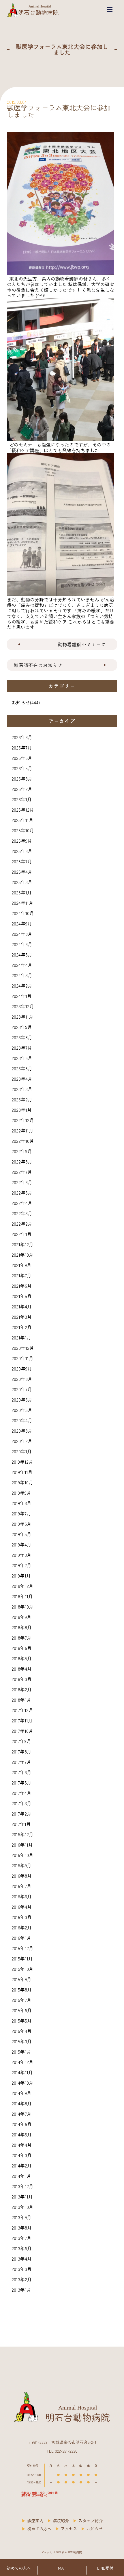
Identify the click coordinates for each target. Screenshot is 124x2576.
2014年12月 (22, 2062)
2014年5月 (22, 2134)
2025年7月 (22, 861)
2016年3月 (22, 1917)
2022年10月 (23, 1141)
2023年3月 (22, 1089)
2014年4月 (22, 2145)
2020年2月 (22, 1441)
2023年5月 (22, 1068)
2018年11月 (22, 1596)
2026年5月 (22, 768)
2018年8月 (22, 1627)
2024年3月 (22, 975)
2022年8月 (22, 1161)
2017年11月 (22, 1720)
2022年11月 (22, 1130)
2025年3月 (22, 882)
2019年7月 (21, 1513)
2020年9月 (22, 1368)
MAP (62, 2568)
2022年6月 (22, 1182)
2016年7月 (21, 1886)
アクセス (69, 2529)
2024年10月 (23, 913)
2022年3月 (22, 1213)
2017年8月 (21, 1751)
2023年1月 (22, 1110)
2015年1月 (21, 2052)
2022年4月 (22, 1203)
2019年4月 (21, 1544)
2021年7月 (21, 1275)
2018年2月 (22, 1689)
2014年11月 (22, 2072)
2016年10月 (22, 1855)
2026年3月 (22, 779)
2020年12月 (23, 1348)
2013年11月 (22, 2196)
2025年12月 (23, 810)
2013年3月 (22, 2269)
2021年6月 (22, 1286)
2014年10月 (22, 2083)
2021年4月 (22, 1306)
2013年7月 (21, 2238)
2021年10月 (22, 1255)
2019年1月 (21, 1575)
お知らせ (21, 702)
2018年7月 (21, 1638)
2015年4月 (22, 2031)
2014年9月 (21, 2093)
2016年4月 (22, 1907)
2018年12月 (22, 1586)
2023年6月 (22, 1058)
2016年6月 (22, 1896)
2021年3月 (22, 1317)
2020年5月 (22, 1410)
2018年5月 (22, 1658)
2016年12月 (22, 1834)
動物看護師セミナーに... (84, 644)
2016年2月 (22, 1927)
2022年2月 (22, 1224)
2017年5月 (21, 1782)
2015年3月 (22, 2041)
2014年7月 (21, 2114)
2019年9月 (21, 1493)
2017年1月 (21, 1824)
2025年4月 (22, 872)
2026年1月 (22, 799)
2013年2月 (22, 2279)
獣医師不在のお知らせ (38, 665)
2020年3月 (22, 1431)
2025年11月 (22, 820)
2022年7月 (22, 1172)
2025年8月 (22, 851)
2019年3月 (21, 1555)
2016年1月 (21, 1938)
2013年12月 (22, 2186)
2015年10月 (22, 1969)
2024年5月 (22, 954)
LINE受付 (105, 2568)
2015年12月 (22, 1948)
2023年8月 (22, 1037)
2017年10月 (22, 1731)
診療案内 (35, 2521)
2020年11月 (22, 1358)
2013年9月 (21, 2217)
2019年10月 (22, 1482)
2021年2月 (22, 1327)
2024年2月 (22, 986)
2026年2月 (22, 789)
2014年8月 (22, 2103)
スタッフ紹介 (91, 2521)
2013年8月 (22, 2228)
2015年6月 (22, 2010)
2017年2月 (21, 1814)
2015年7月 (21, 2000)
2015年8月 (22, 1989)
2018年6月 (22, 1648)
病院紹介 (61, 2521)
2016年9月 (21, 1865)
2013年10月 (22, 2207)
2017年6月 (21, 1772)
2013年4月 (22, 2259)
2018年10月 (22, 1607)
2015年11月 (22, 1958)
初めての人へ (19, 2568)
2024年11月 (22, 903)
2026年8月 (22, 737)
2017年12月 (22, 1710)
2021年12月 (22, 1244)
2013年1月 (21, 2290)
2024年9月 (22, 923)
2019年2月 (21, 1565)
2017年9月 (21, 1741)
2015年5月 (22, 2021)
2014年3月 (22, 2155)
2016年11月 (22, 1845)
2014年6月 (22, 2124)
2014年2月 (22, 2165)
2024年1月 (22, 996)
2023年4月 (22, 1079)
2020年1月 (22, 1451)
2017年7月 (21, 1762)
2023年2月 (22, 1099)
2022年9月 (22, 1151)
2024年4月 (22, 965)
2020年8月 (22, 1379)
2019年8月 (21, 1503)
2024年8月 (22, 934)
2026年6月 (22, 758)
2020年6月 (22, 1400)
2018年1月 (21, 1700)
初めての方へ (39, 2529)
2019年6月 (21, 1524)
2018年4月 (22, 1669)
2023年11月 (22, 1017)
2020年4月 (22, 1420)
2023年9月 (22, 1027)
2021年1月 (21, 1337)
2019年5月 (21, 1534)
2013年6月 (22, 2248)
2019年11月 (22, 1472)
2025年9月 (22, 841)
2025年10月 (23, 830)
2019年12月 (22, 1462)
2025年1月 (22, 892)
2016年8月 (22, 1876)
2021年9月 (21, 1265)
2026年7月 (22, 747)
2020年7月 (22, 1389)
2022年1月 (22, 1234)
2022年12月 (23, 1120)
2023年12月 (23, 1006)
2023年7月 (22, 1048)
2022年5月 (22, 1193)
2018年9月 (21, 1617)
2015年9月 (21, 1979)
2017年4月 (21, 1793)
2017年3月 (21, 1803)
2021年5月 (22, 1296)
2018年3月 (22, 1679)
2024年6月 (22, 944)
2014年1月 (21, 2176)
